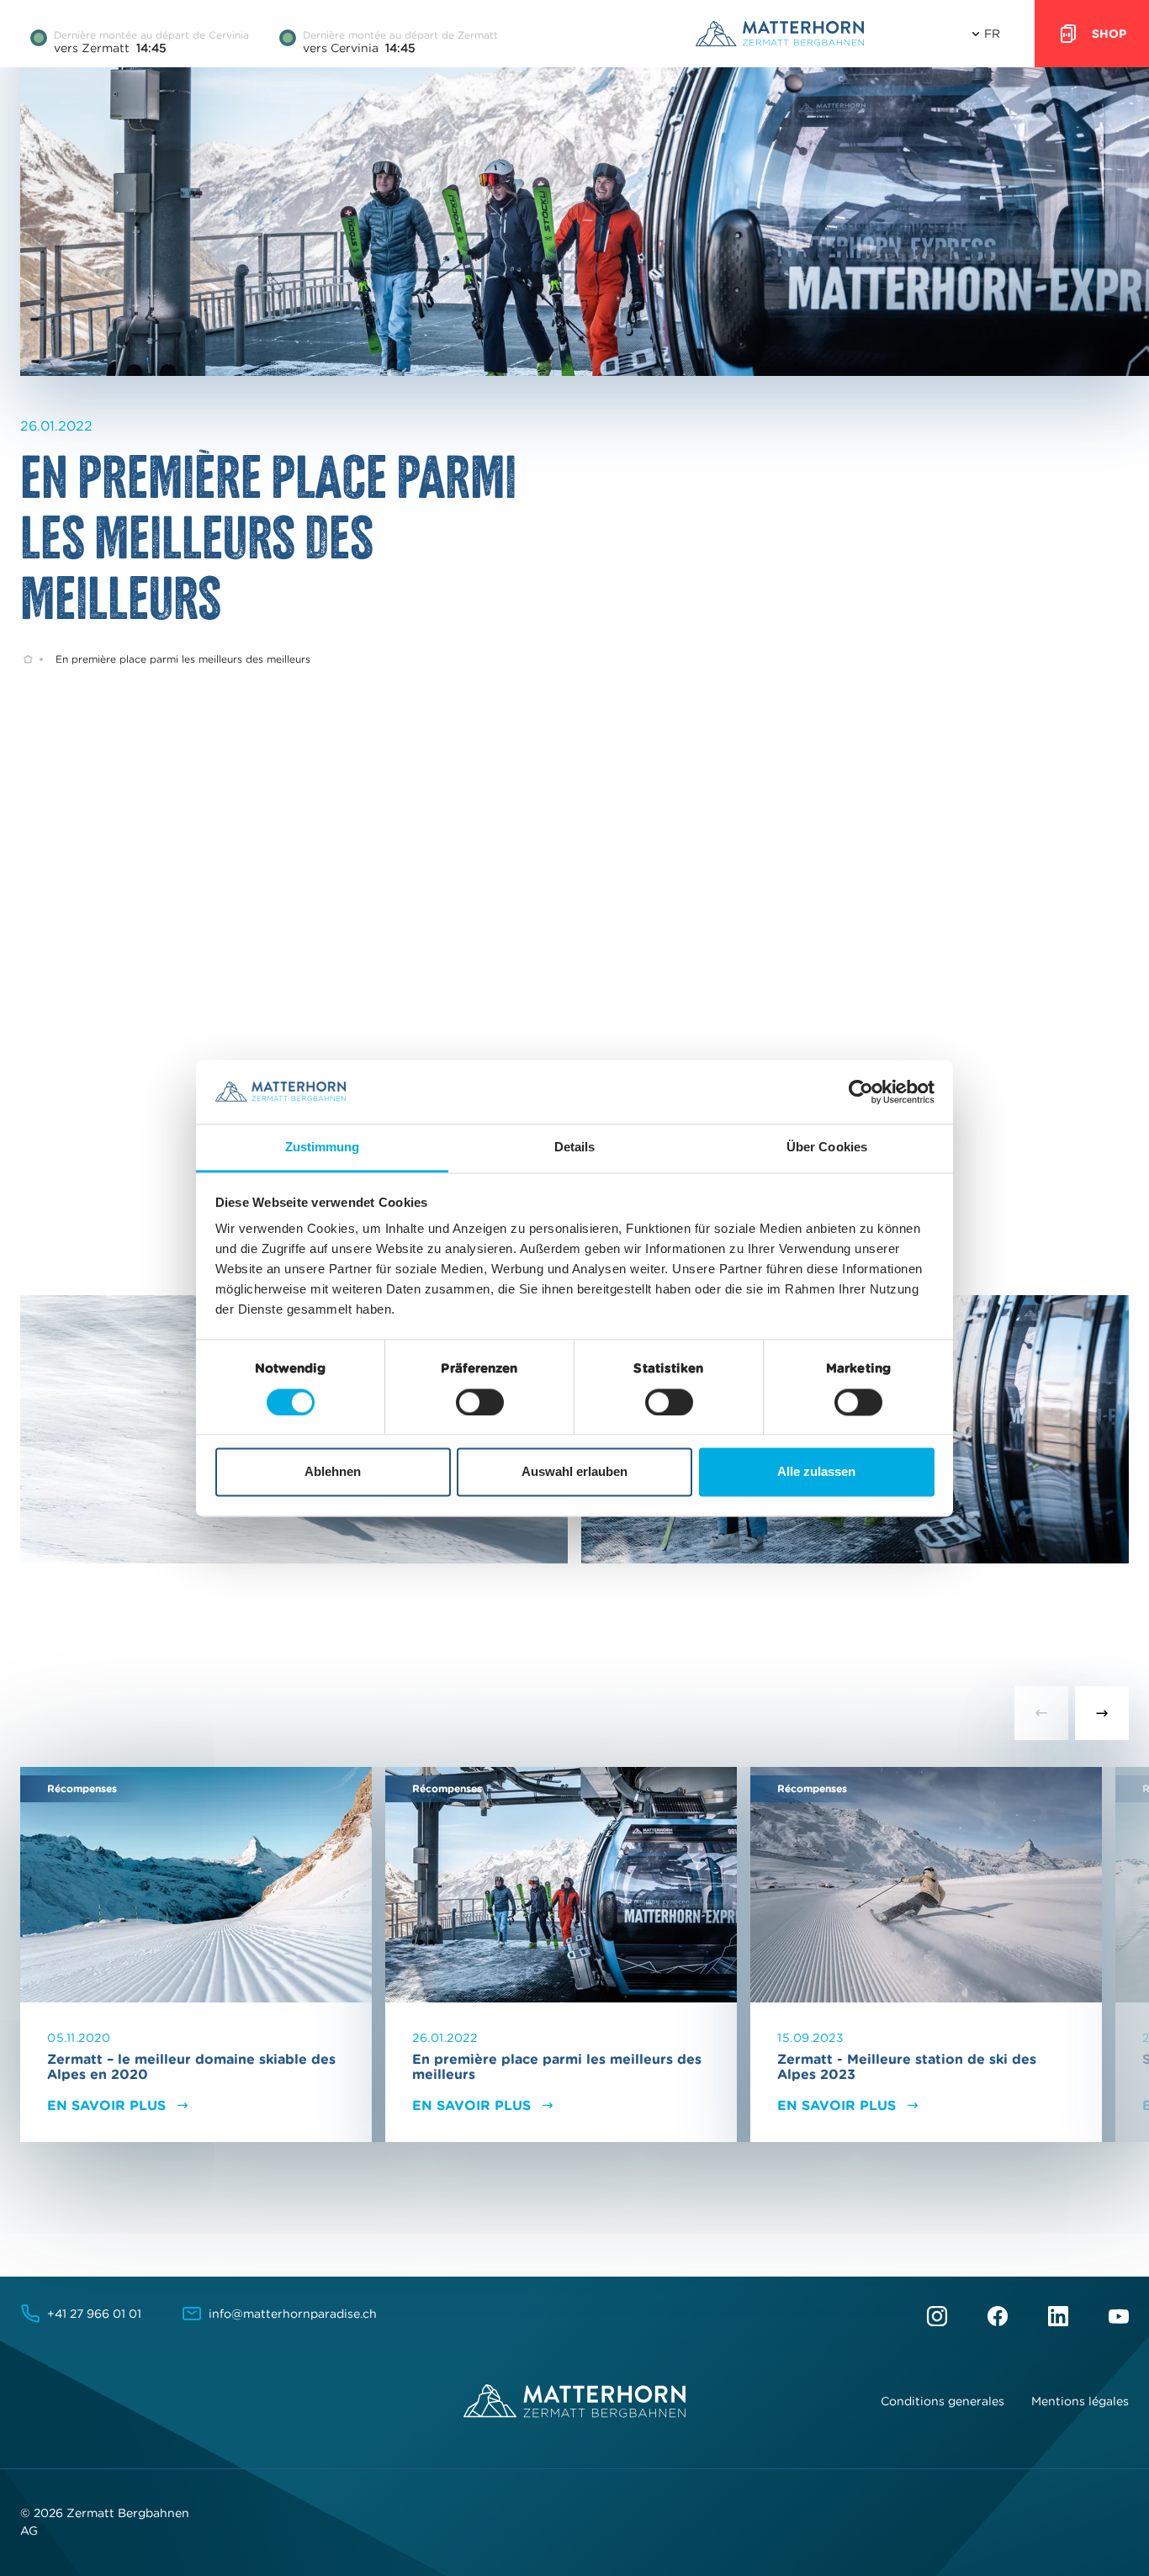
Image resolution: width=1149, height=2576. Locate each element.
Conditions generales (942, 2401)
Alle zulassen (816, 1472)
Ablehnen (333, 1472)
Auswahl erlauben (574, 1472)
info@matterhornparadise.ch (293, 2314)
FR (992, 34)
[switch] (480, 1402)
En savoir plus (106, 2105)
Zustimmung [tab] (323, 1148)
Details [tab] (575, 1148)
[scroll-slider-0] (1041, 1713)
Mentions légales (1080, 2401)
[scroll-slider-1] (1102, 1713)
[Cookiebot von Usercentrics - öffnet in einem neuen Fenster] (861, 1092)
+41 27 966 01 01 (94, 2314)
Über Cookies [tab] (827, 1148)
